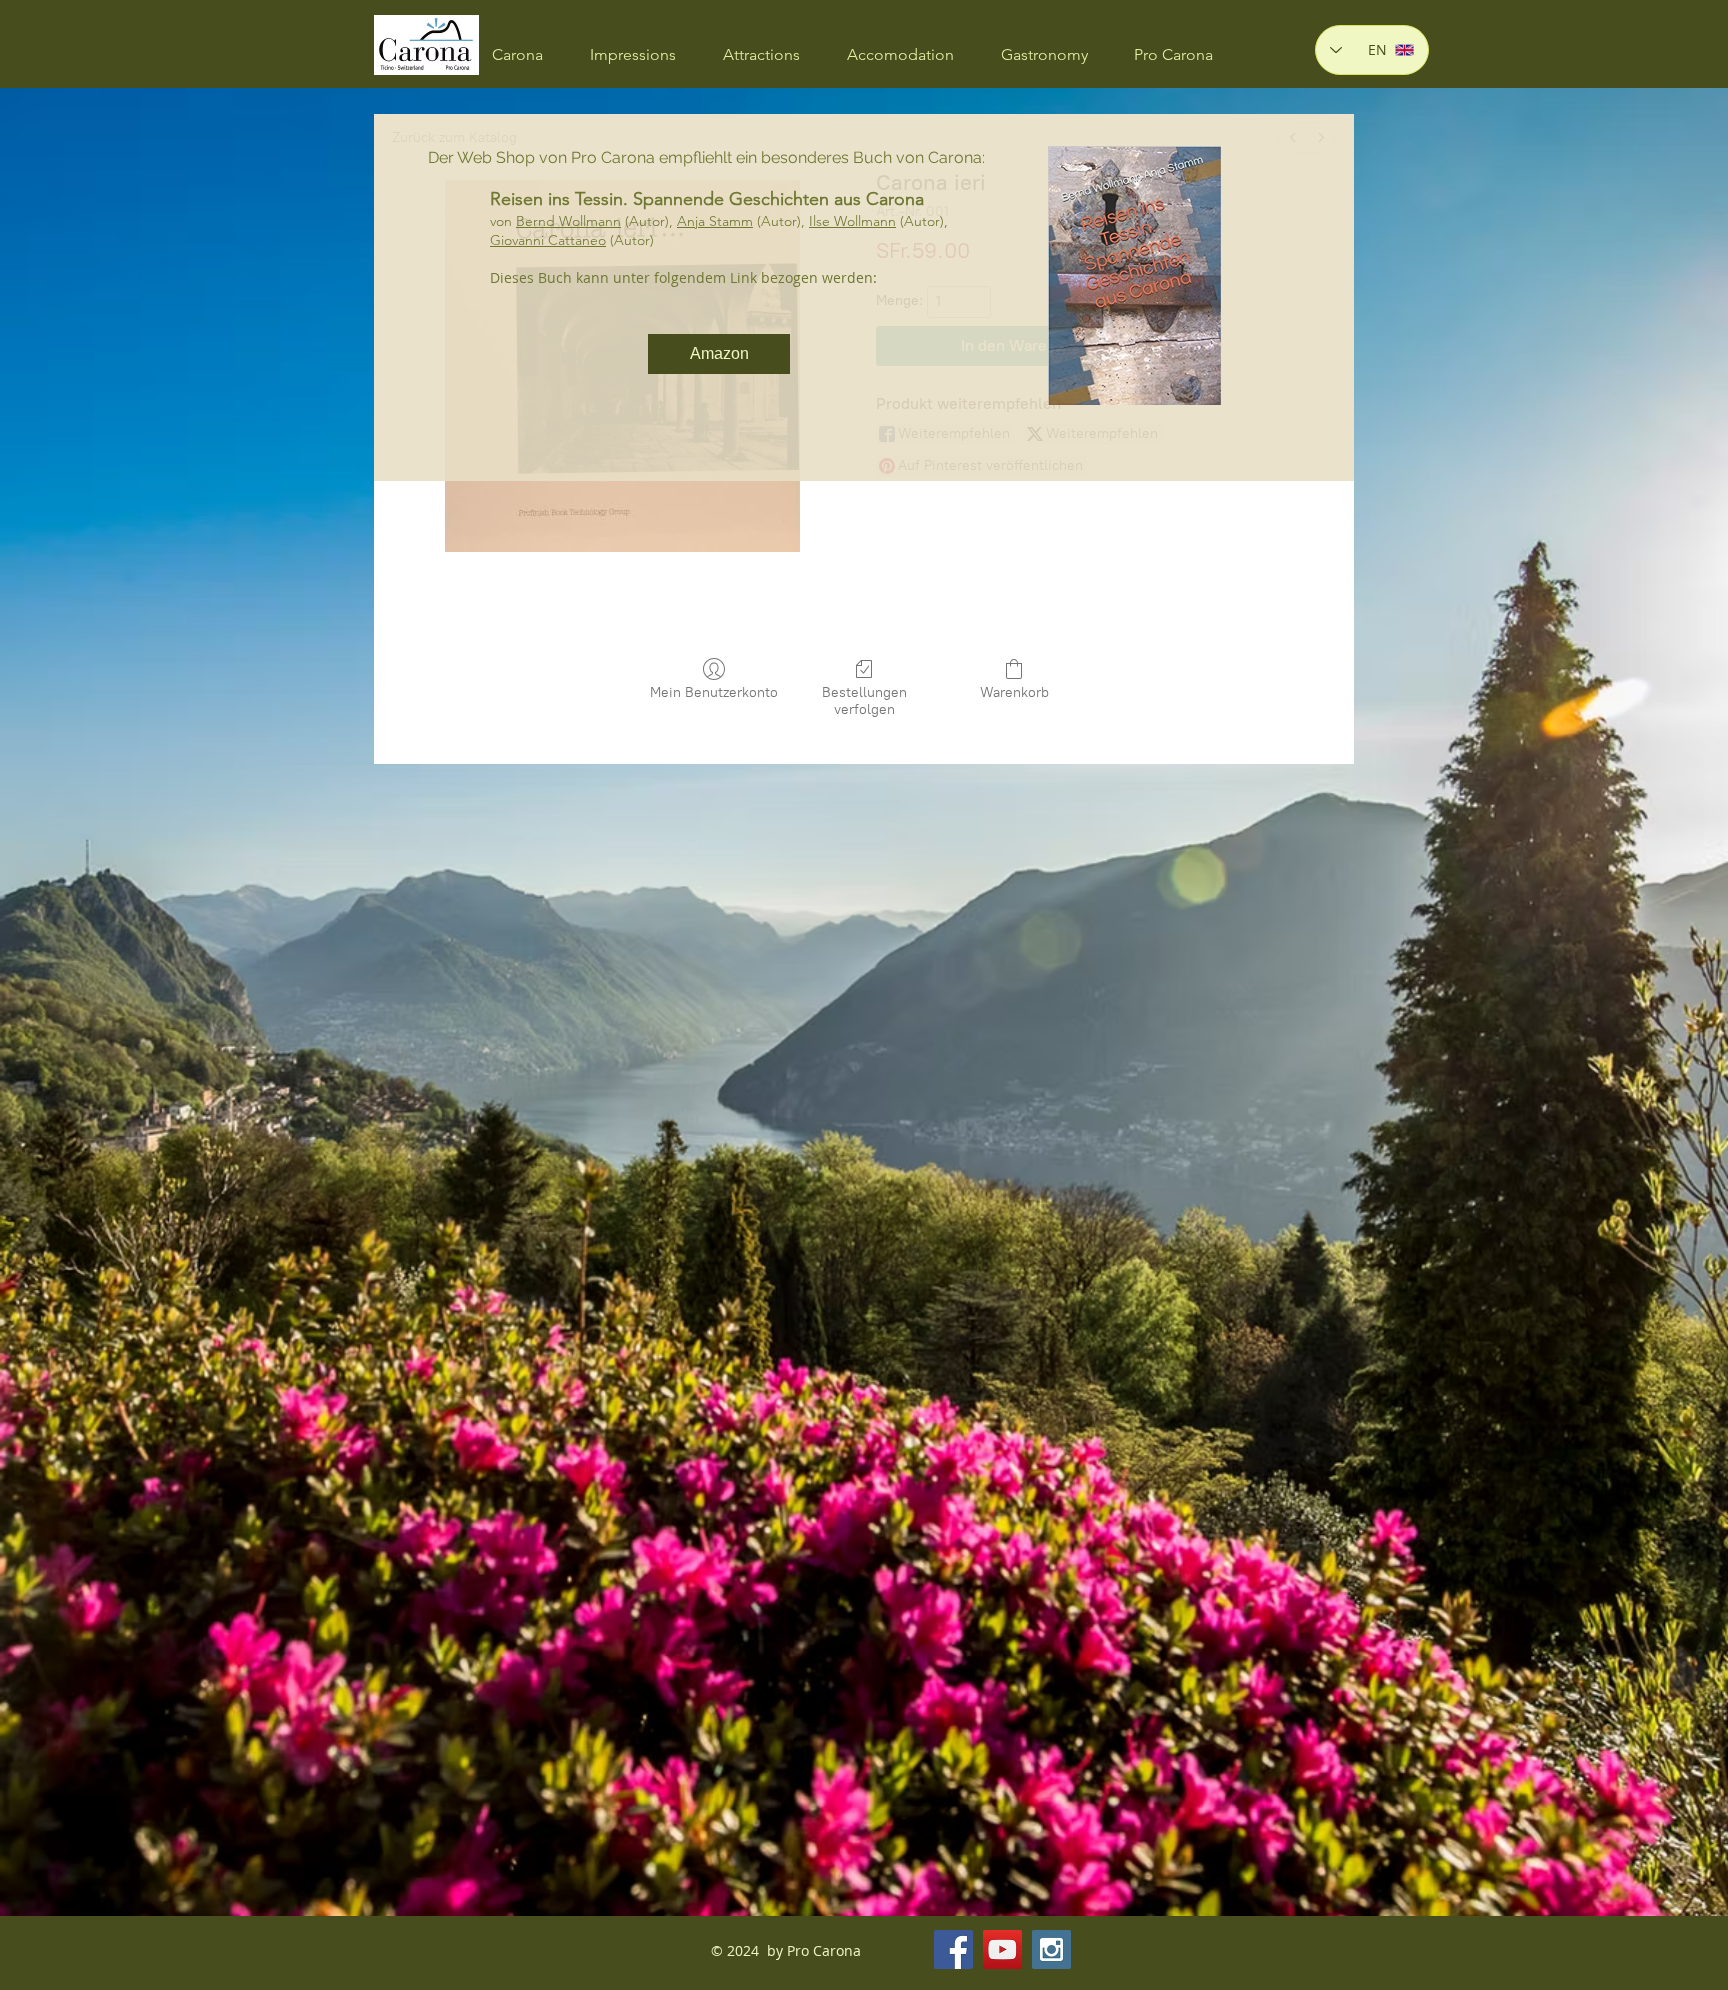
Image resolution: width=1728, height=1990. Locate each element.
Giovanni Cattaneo (548, 240)
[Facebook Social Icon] (953, 1949)
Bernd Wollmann (568, 221)
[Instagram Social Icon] (1051, 1949)
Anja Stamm (715, 221)
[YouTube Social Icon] (1002, 1949)
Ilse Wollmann (852, 221)
